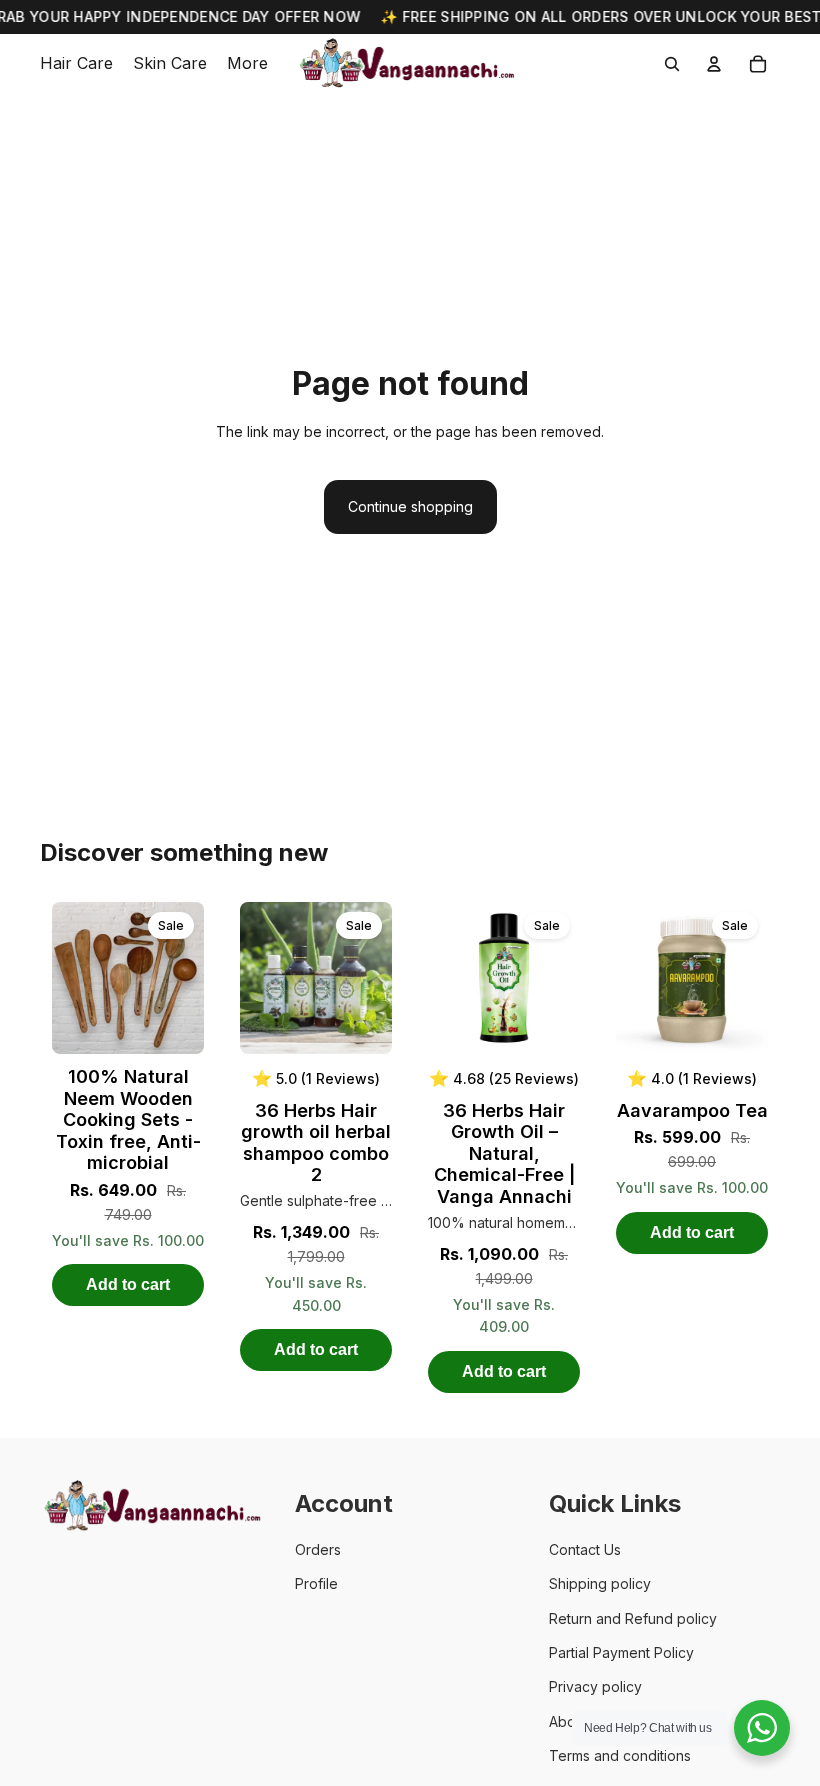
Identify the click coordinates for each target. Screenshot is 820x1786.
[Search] (672, 64)
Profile (316, 1583)
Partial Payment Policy (621, 1652)
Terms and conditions (620, 1755)
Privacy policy (595, 1686)
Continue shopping (410, 506)
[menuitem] (247, 64)
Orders (318, 1549)
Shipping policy (600, 1583)
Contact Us (585, 1549)
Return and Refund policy (633, 1618)
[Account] (714, 64)
